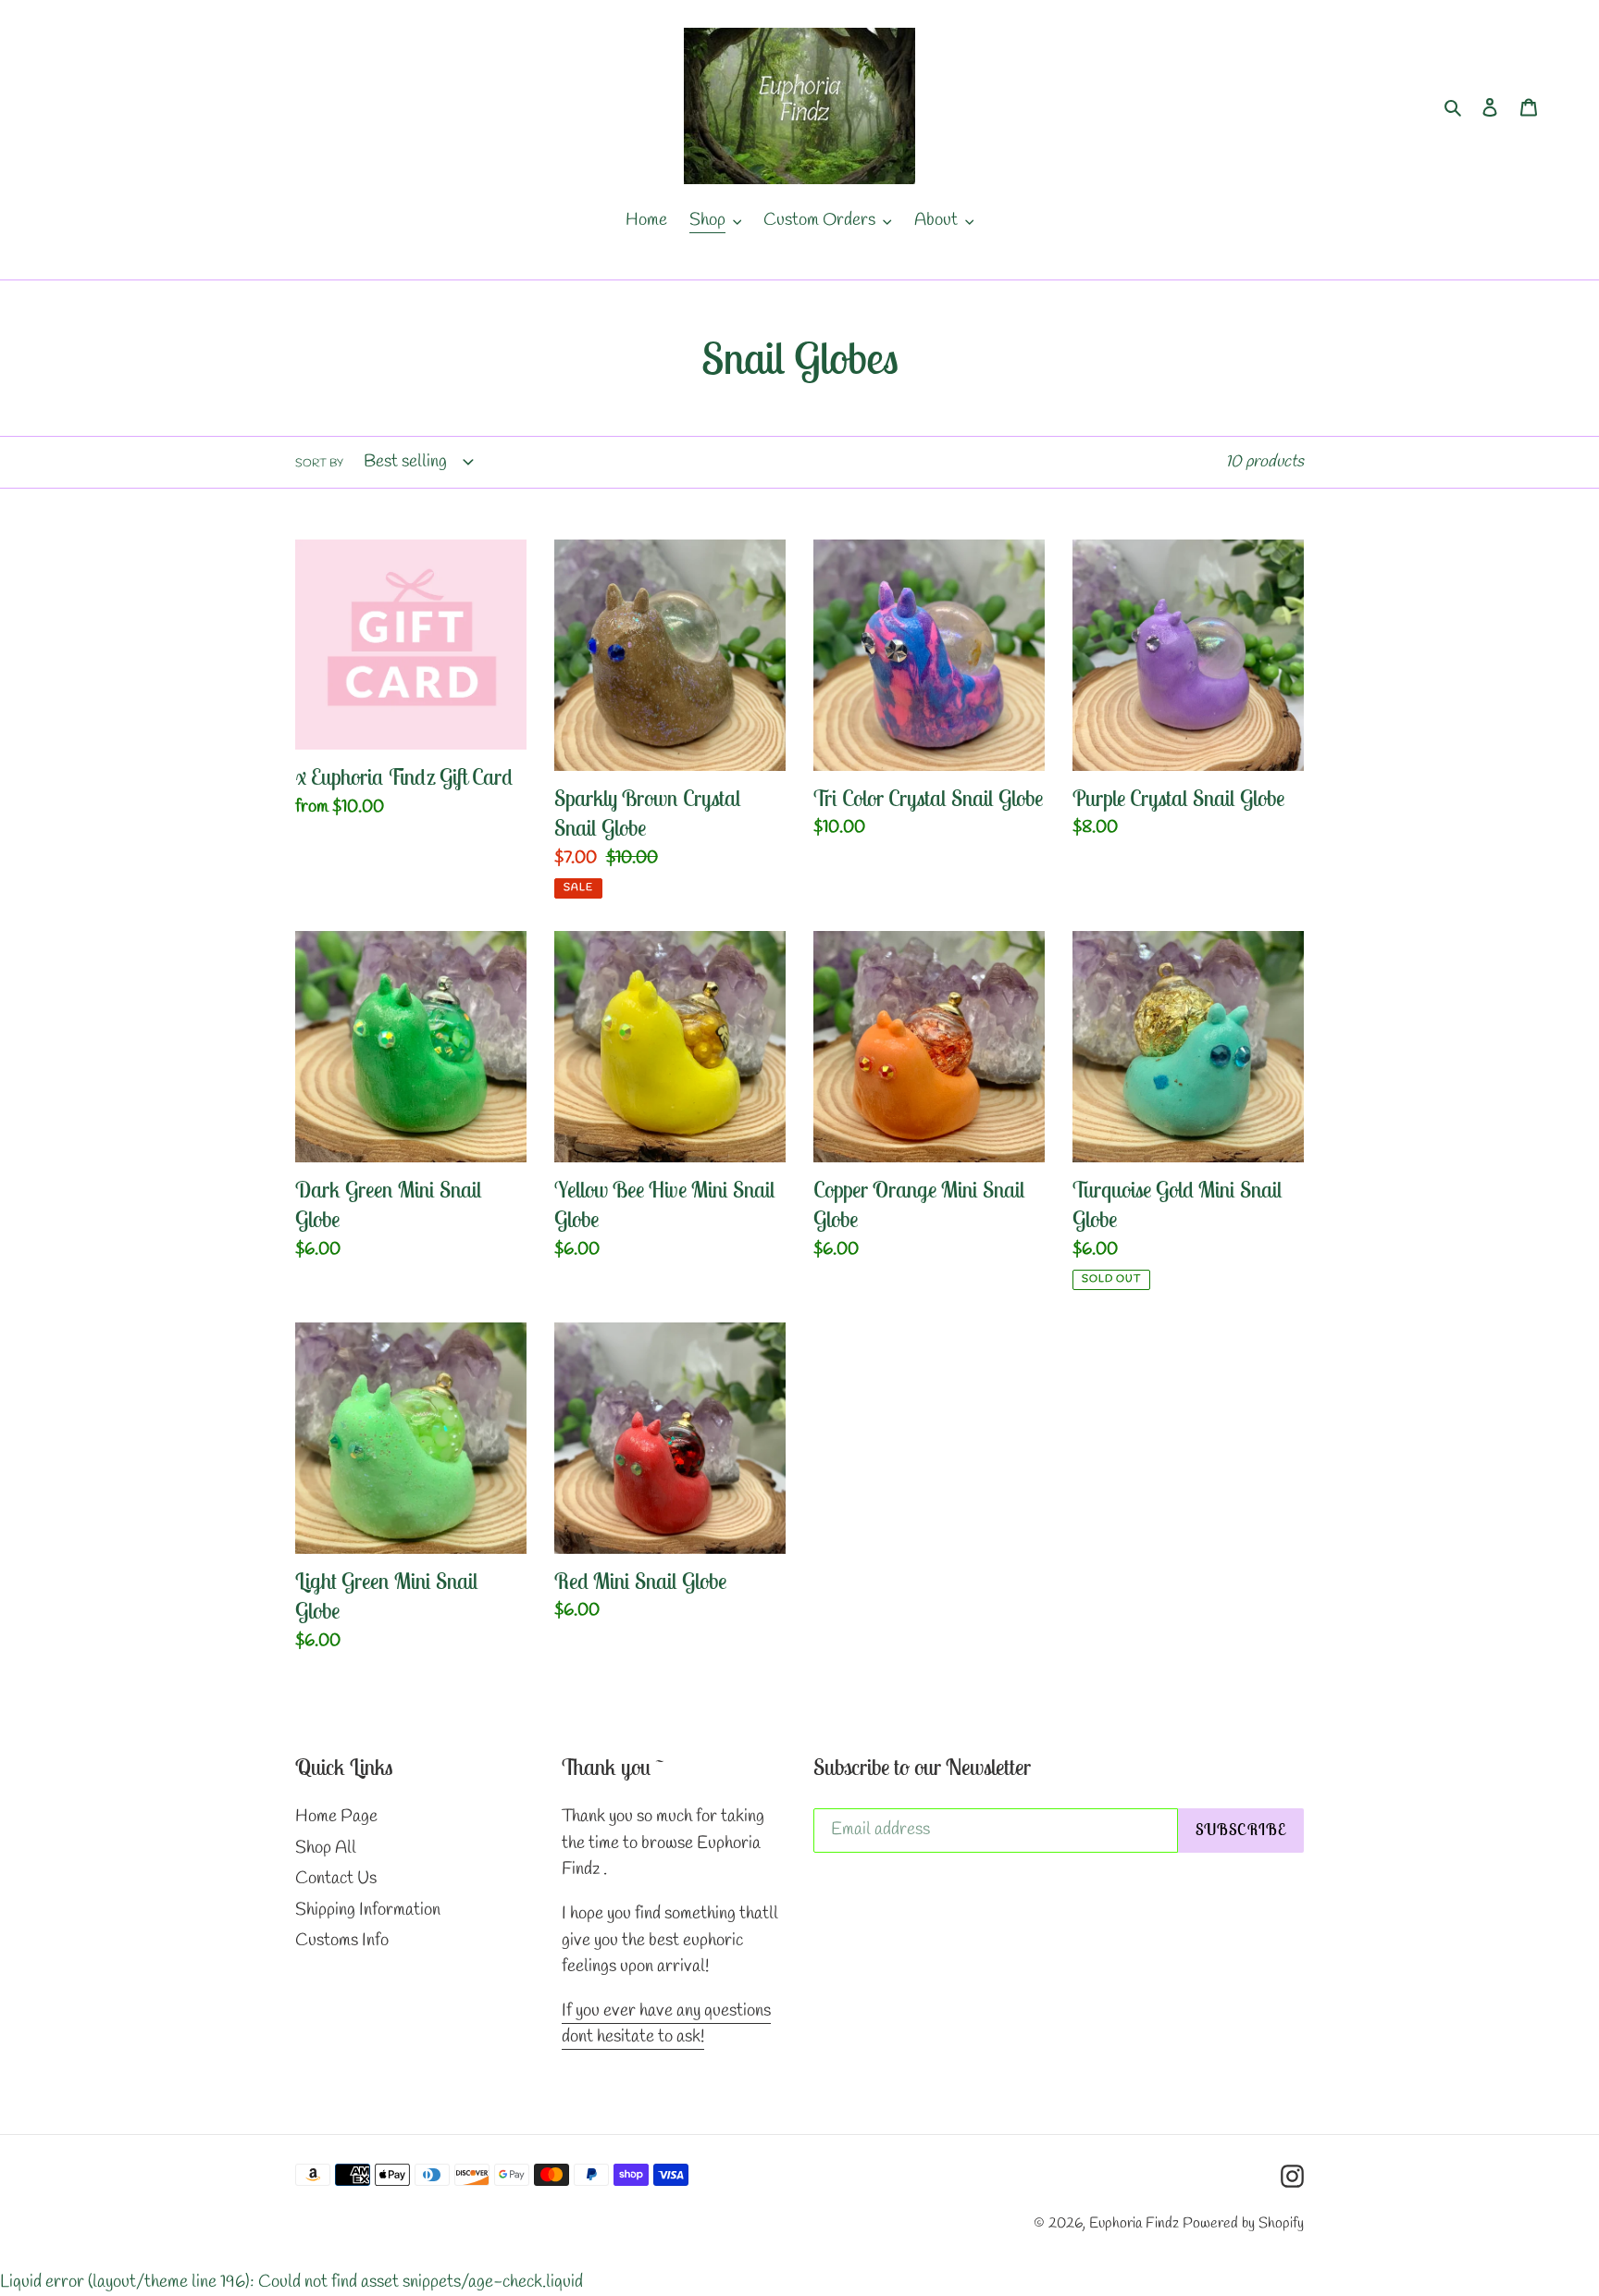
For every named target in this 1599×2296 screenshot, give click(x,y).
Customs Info (342, 1941)
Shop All (326, 1848)
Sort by (319, 464)
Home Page (336, 1817)
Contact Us (336, 1879)
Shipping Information (368, 1910)
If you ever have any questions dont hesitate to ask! (666, 2024)
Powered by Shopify (1243, 2223)
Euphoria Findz (1134, 2223)
